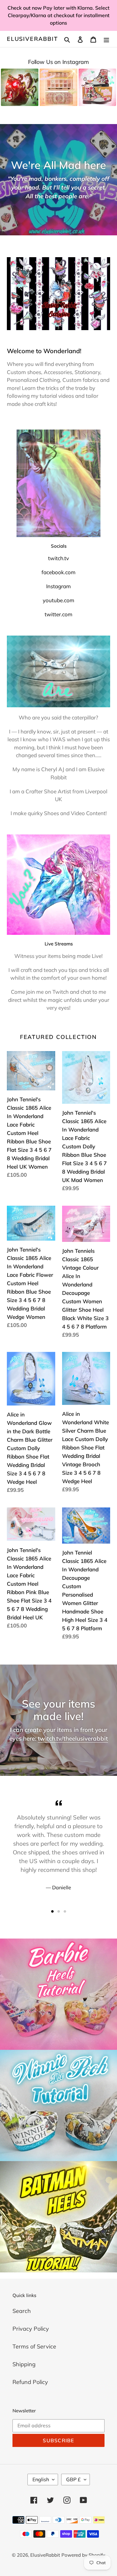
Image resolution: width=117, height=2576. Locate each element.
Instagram (58, 586)
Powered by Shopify (83, 2555)
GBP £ (73, 2479)
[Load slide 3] (65, 1911)
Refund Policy (30, 2382)
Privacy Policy (31, 2329)
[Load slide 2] (59, 1911)
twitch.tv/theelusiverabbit (73, 1738)
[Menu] (106, 39)
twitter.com (58, 614)
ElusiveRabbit (32, 39)
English (41, 2479)
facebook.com (58, 572)
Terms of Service (34, 2346)
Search (22, 2311)
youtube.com (58, 600)
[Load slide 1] (52, 1911)
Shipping (24, 2364)
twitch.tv (58, 558)
